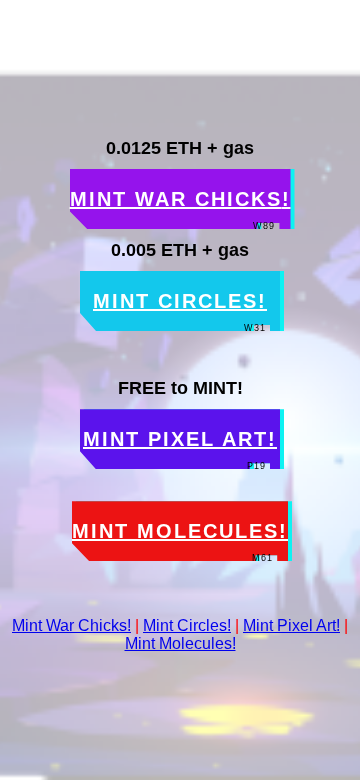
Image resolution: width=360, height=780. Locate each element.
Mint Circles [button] (180, 310)
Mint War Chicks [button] (180, 208)
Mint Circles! (187, 625)
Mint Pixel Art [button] (180, 448)
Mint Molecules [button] (180, 540)
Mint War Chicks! (71, 625)
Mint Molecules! (180, 643)
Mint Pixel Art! (291, 625)
